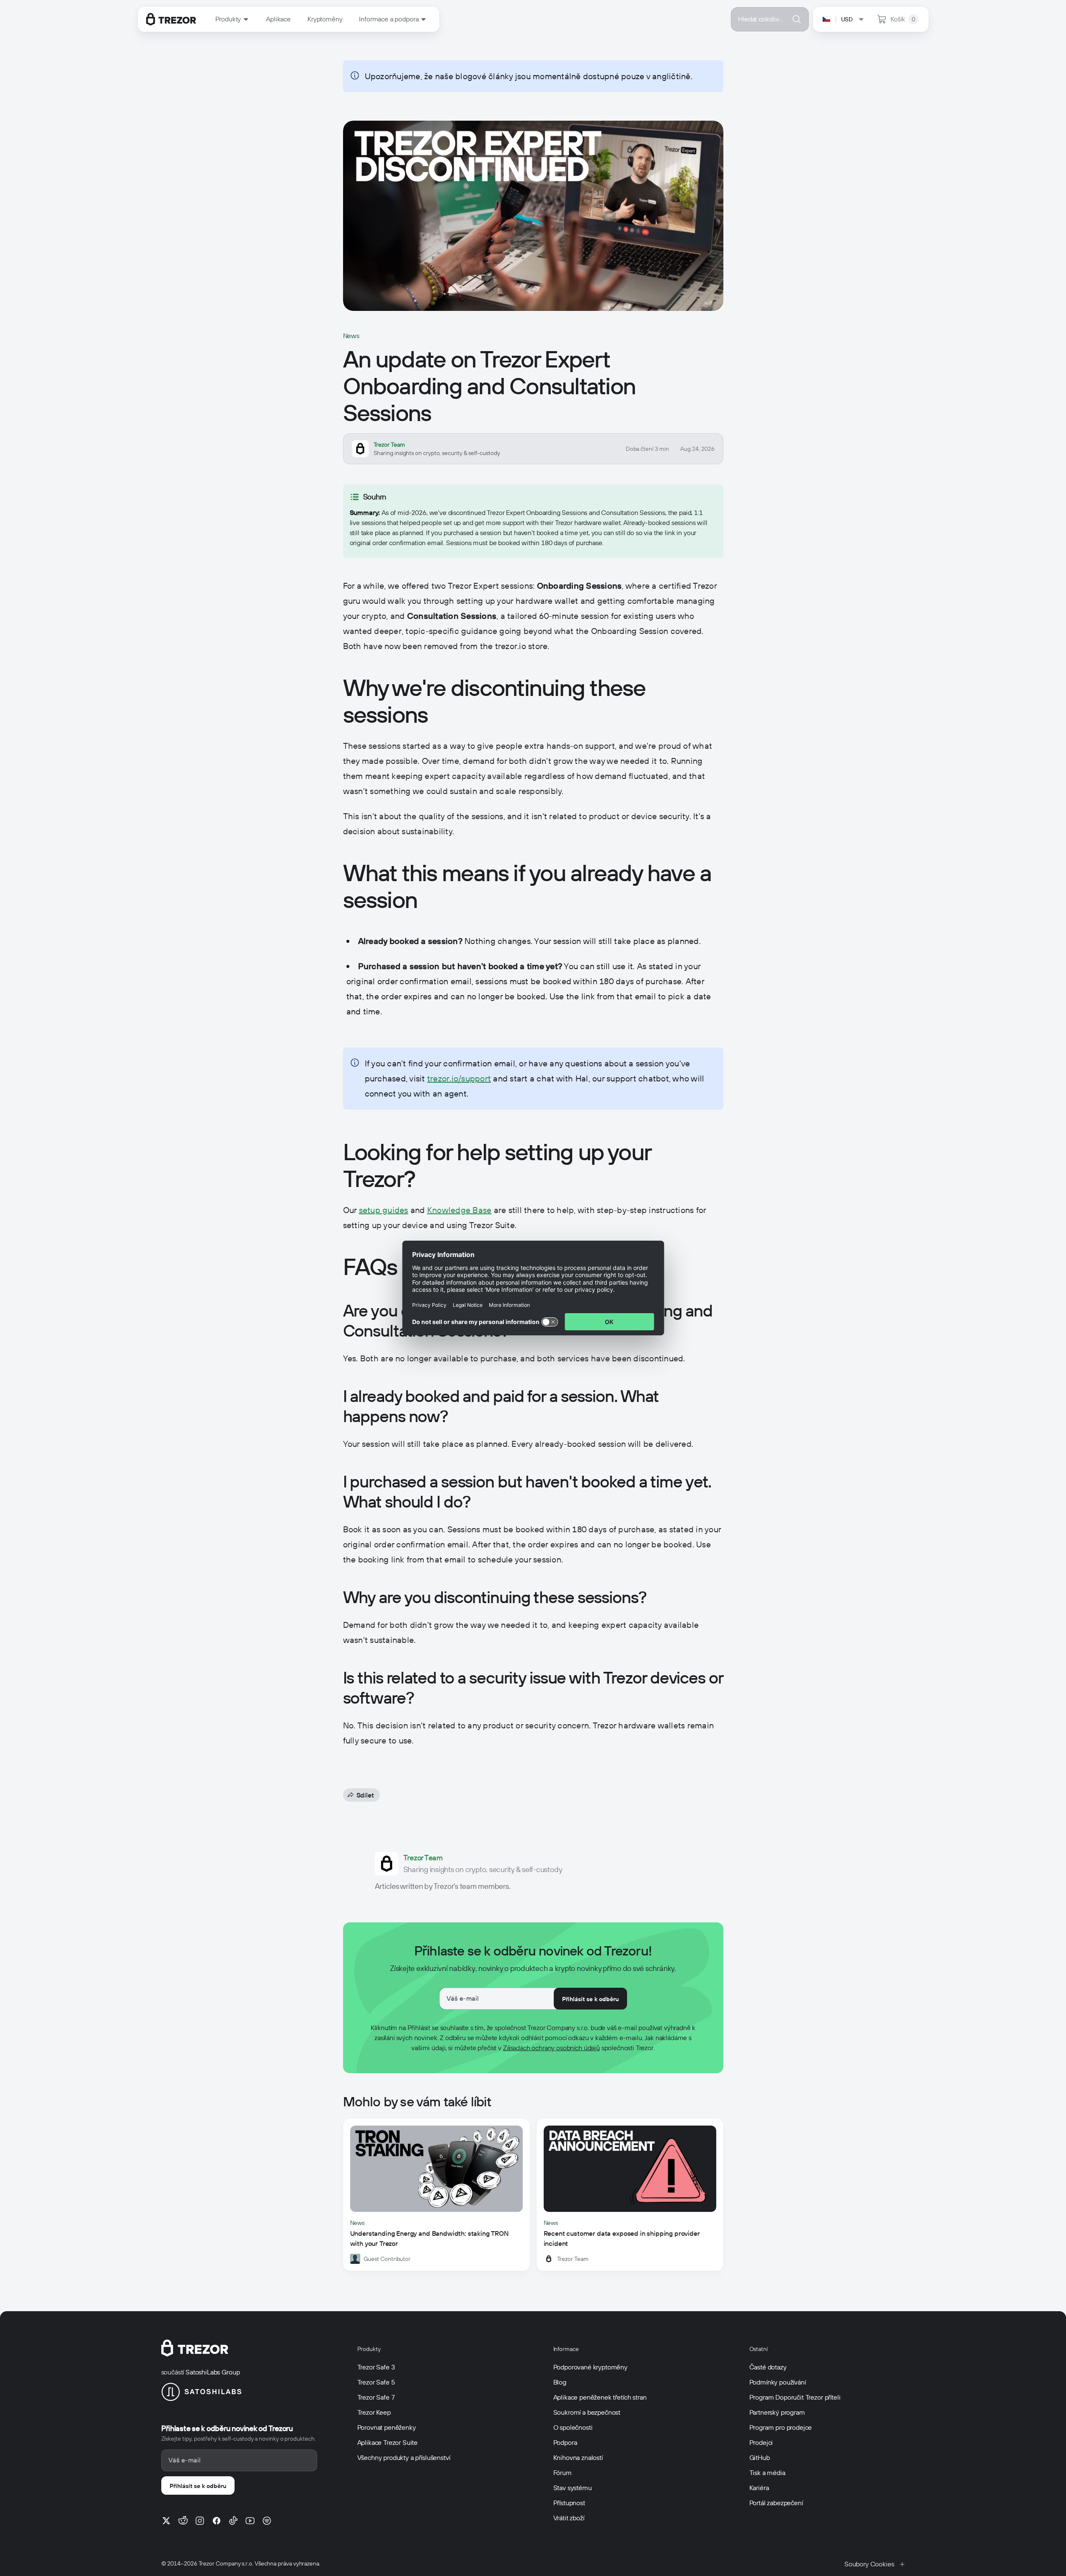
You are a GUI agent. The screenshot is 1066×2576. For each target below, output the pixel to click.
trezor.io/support (459, 1079)
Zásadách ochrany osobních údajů (551, 2048)
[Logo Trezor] (171, 19)
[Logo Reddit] (183, 2521)
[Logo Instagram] (200, 2521)
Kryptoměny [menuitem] (325, 19)
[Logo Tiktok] (233, 2521)
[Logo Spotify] (267, 2521)
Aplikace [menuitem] (278, 19)
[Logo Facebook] (217, 2521)
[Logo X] (166, 2521)
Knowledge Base (459, 1210)
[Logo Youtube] (250, 2521)
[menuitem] (232, 19)
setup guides (384, 1210)
